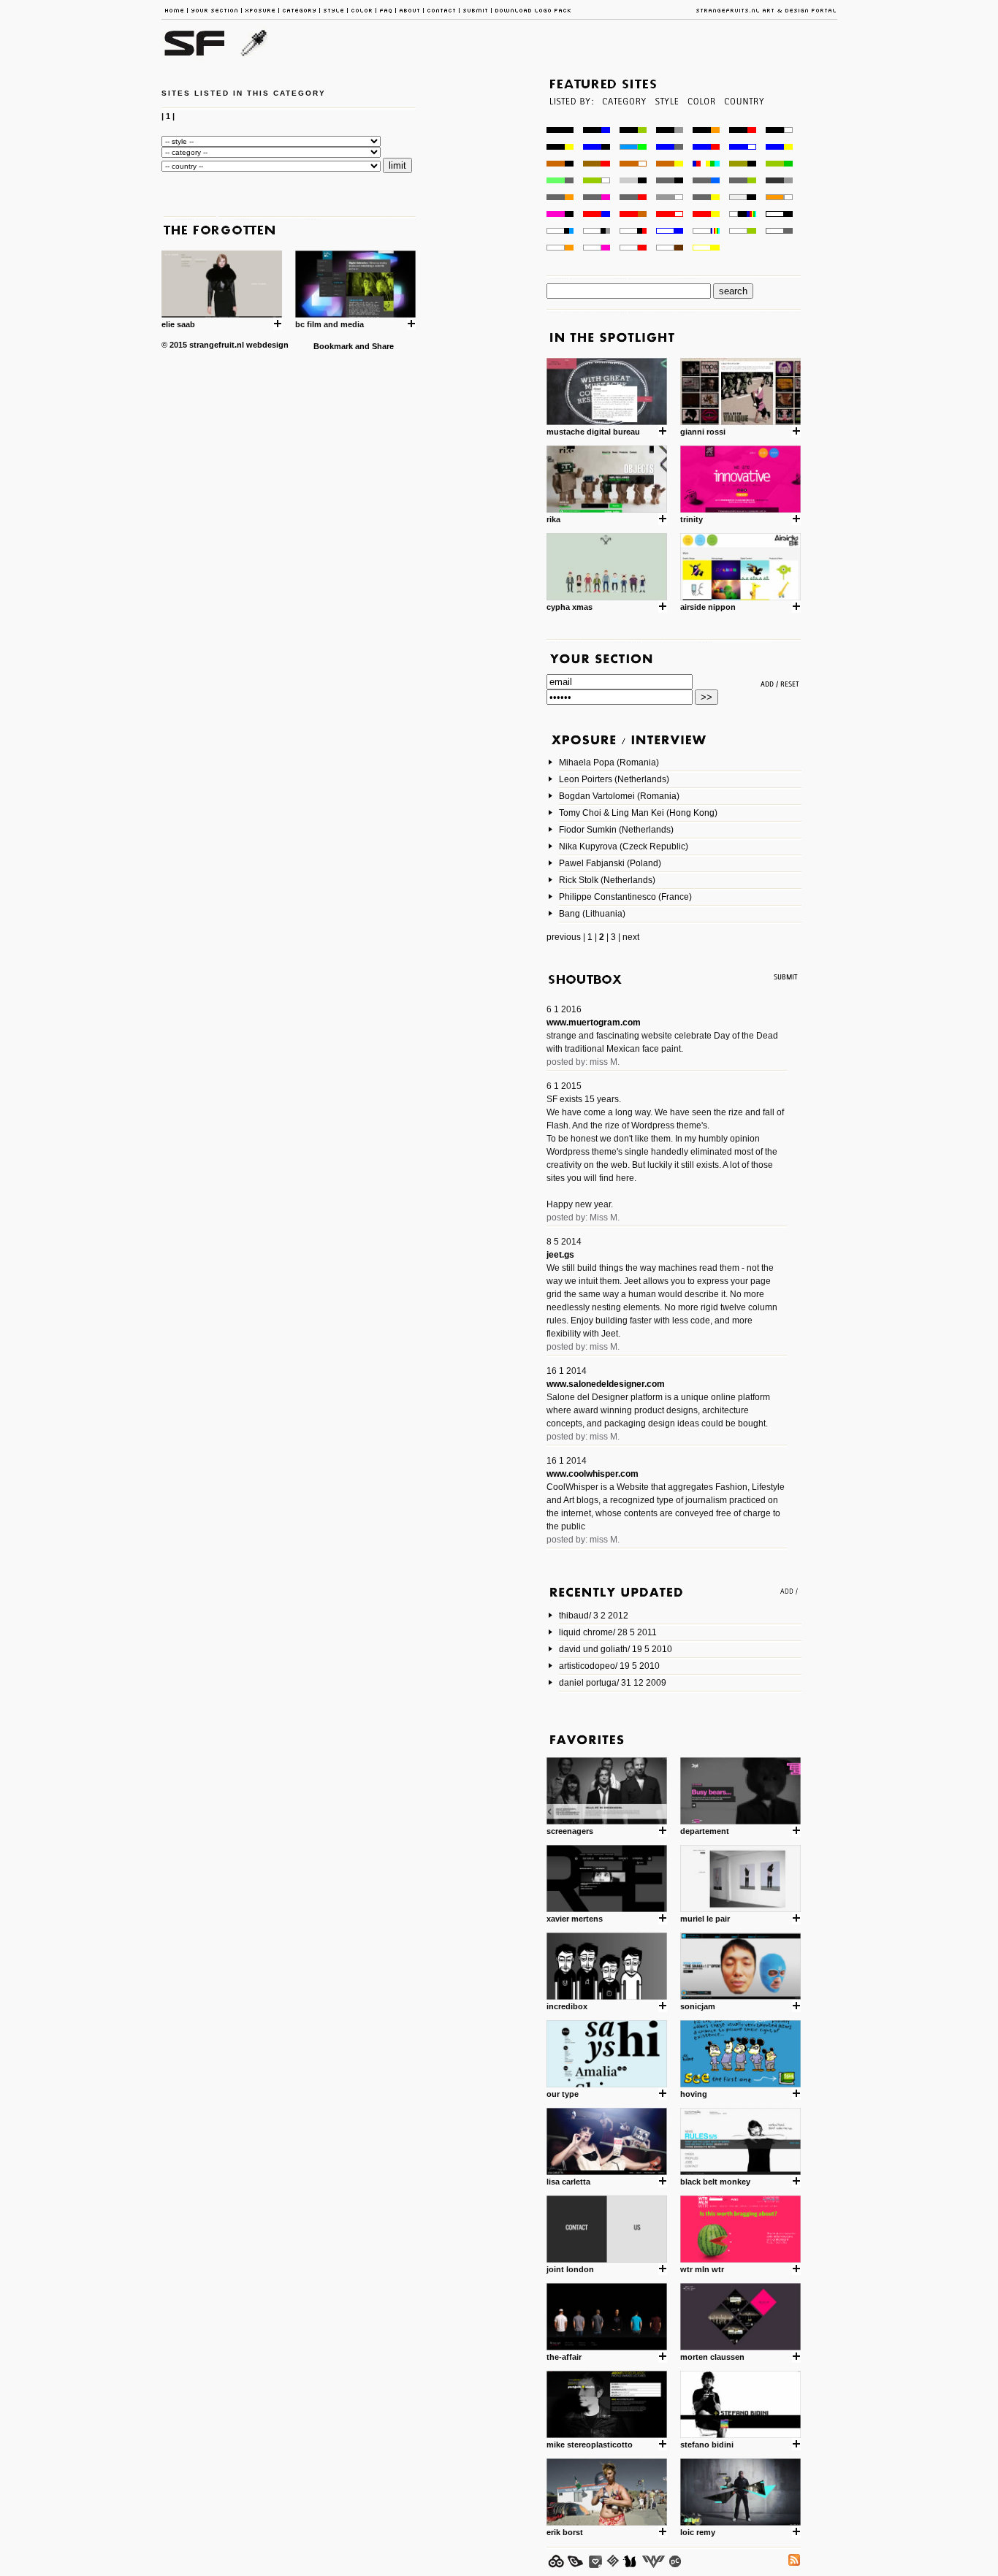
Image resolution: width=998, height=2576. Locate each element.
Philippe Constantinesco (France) (625, 897)
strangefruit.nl (217, 345)
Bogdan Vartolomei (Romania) (619, 796)
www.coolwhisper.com (593, 1474)
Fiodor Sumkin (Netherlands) (616, 830)
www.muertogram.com (594, 1023)
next (631, 937)
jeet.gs (560, 1255)
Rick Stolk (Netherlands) (607, 880)
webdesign (267, 345)
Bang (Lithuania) (592, 914)
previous (564, 937)
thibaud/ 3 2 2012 (594, 1616)
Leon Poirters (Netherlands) (614, 779)
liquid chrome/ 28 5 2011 (608, 1632)
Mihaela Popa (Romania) (609, 763)
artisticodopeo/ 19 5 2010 (609, 1666)
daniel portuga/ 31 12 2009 (613, 1683)
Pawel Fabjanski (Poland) (610, 863)
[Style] (666, 123)
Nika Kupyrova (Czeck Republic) (624, 846)
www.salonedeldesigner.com (606, 1384)
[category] (623, 123)
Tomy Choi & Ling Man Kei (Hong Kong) (638, 813)
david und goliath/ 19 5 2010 (616, 1649)
